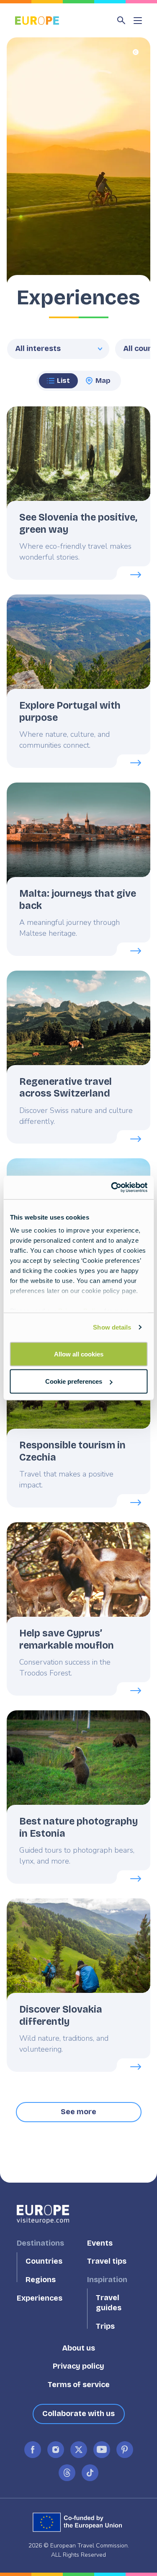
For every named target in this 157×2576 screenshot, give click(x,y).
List (63, 381)
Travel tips (107, 2262)
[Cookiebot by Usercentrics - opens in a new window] (112, 1188)
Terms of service (79, 2385)
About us (78, 2348)
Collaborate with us (78, 2414)
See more (78, 2112)
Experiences (40, 2298)
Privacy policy (78, 2366)
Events (100, 2243)
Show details (112, 1327)
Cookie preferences (74, 1381)
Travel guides (109, 2303)
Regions (41, 2280)
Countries (44, 2262)
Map (103, 381)
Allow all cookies (79, 1354)
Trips (105, 2326)
